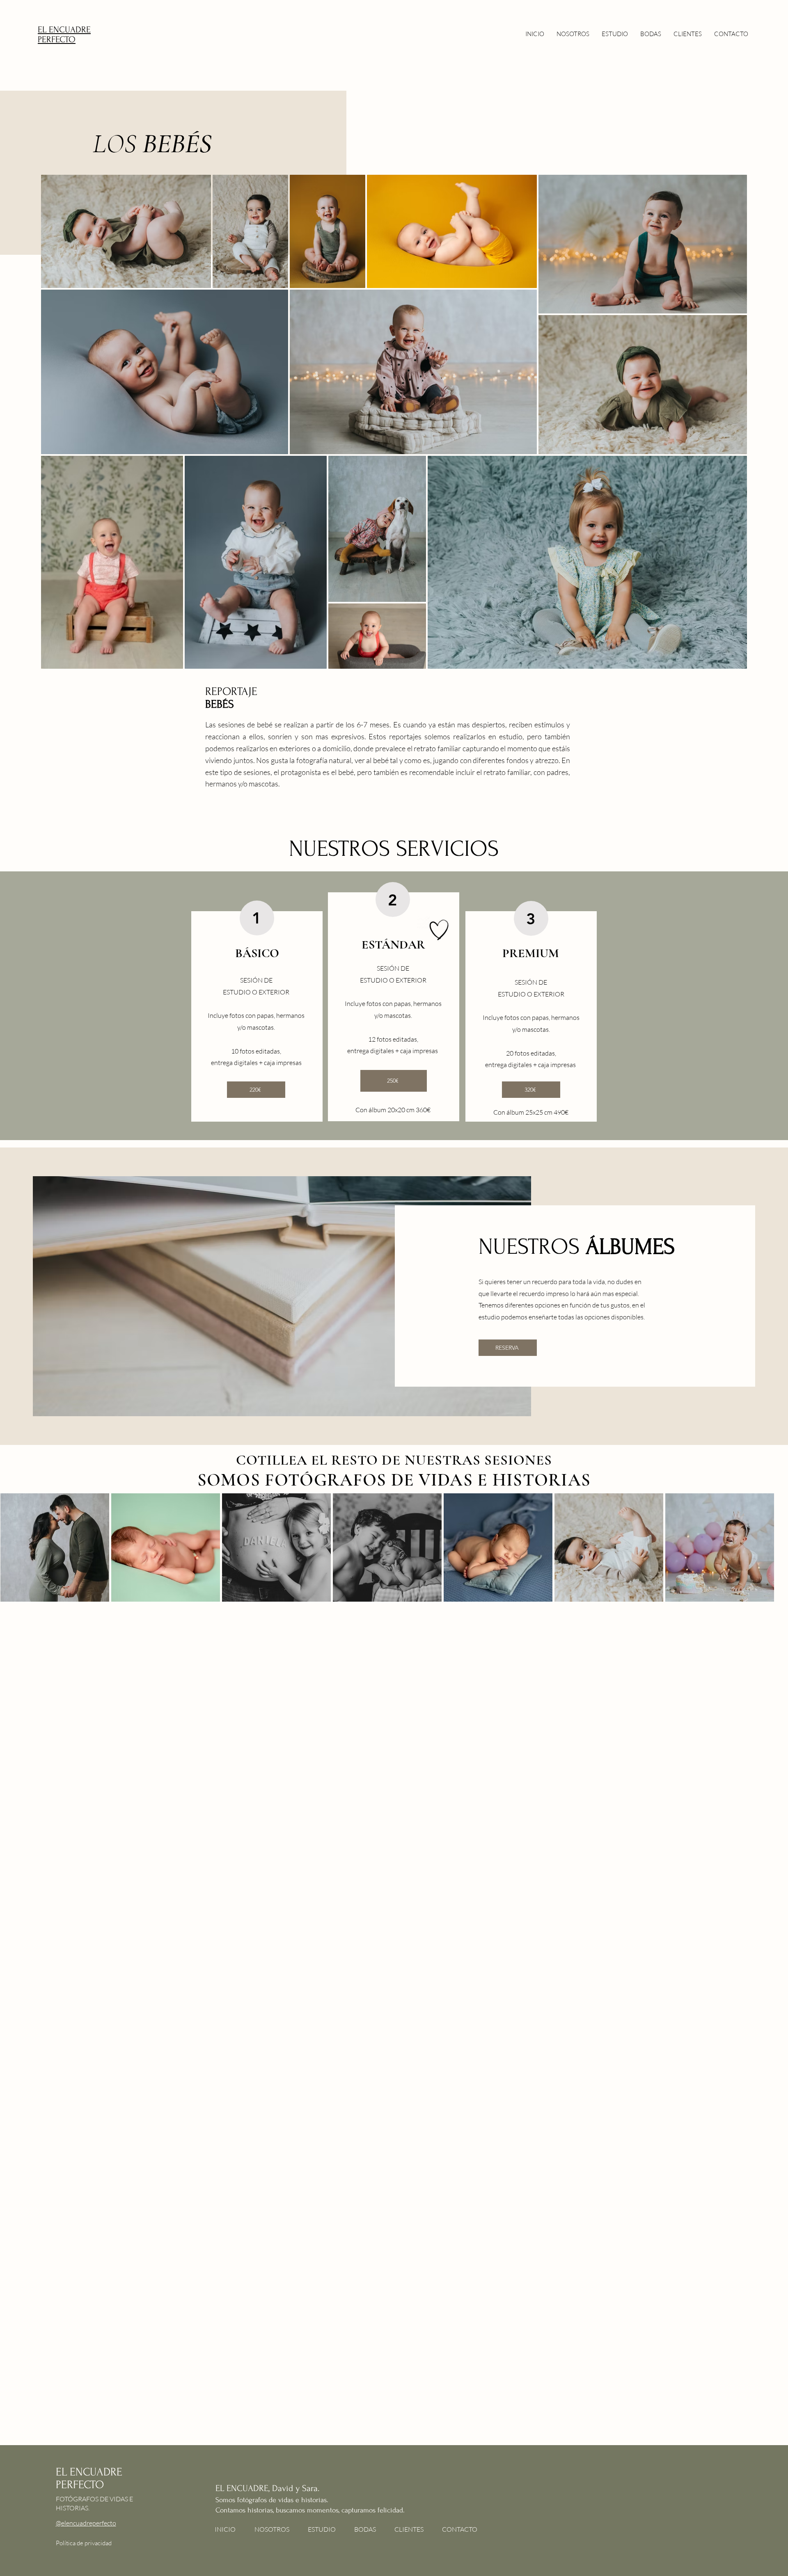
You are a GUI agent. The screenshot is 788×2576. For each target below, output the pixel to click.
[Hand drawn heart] (439, 930)
